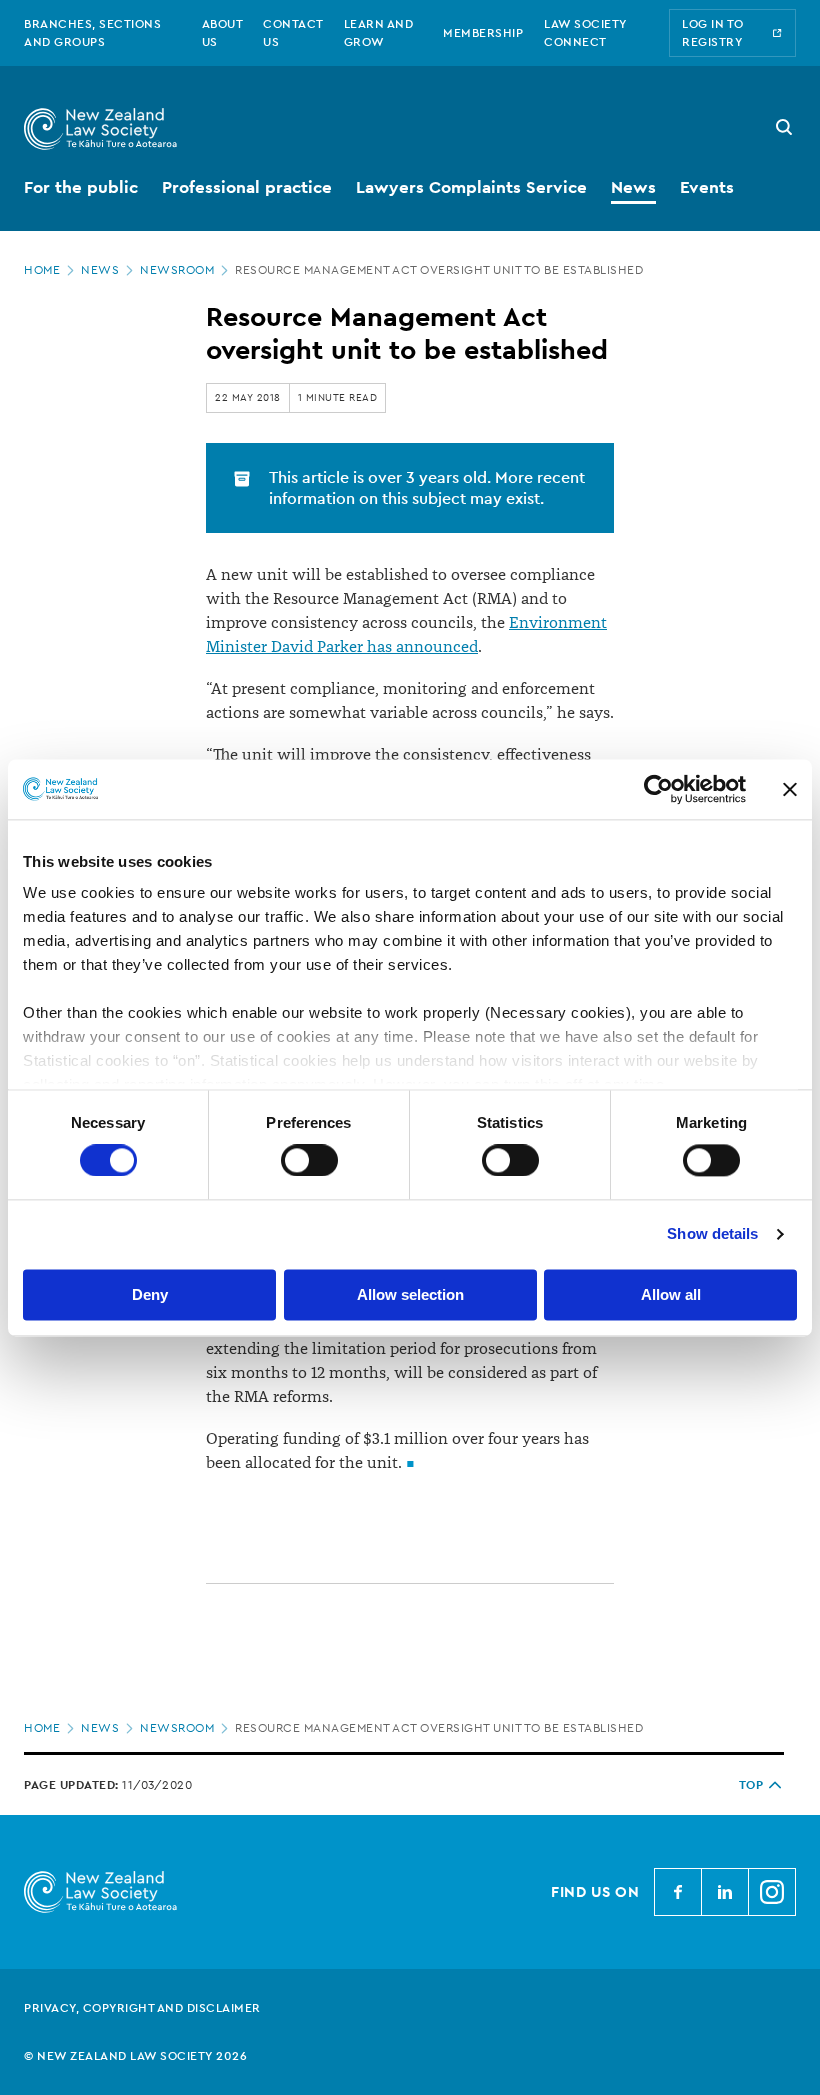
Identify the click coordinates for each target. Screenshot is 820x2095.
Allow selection (410, 1294)
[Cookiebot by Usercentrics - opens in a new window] (658, 789)
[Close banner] (790, 789)
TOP (751, 1785)
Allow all (671, 1294)
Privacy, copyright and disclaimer (142, 2008)
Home (42, 270)
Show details (712, 1234)
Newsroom (177, 270)
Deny (150, 1294)
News (100, 270)
